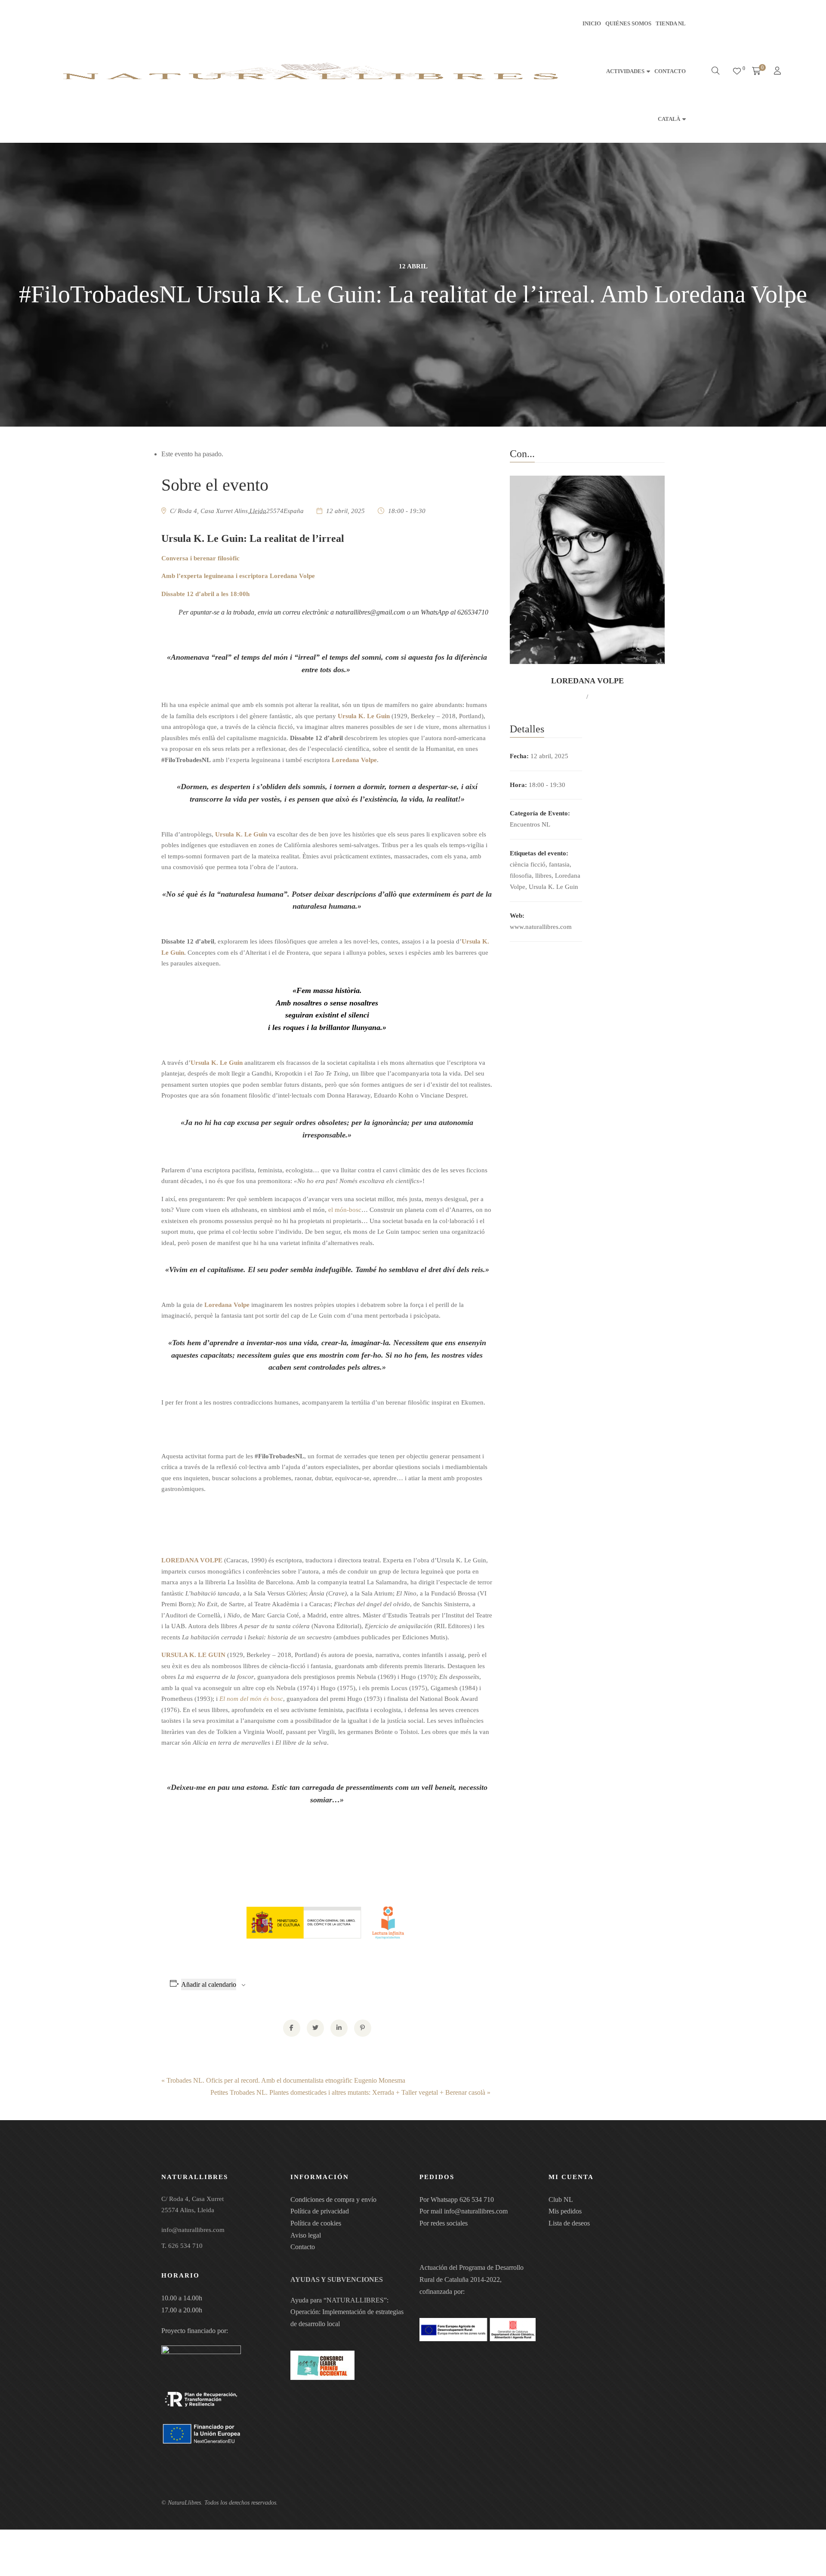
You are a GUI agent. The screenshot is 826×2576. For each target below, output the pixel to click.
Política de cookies (316, 2223)
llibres (543, 876)
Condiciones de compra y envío (333, 2199)
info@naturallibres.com (476, 2211)
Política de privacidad (320, 2211)
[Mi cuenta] (778, 72)
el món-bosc (345, 1210)
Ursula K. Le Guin (553, 887)
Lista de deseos (569, 2223)
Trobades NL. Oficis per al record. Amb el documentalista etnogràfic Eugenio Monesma (283, 2080)
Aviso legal (306, 2235)
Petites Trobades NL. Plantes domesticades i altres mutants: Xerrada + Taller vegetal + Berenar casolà (350, 2092)
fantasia (559, 864)
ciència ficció (528, 864)
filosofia (521, 876)
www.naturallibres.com (541, 927)
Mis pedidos (565, 2211)
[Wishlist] (737, 71)
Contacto (303, 2247)
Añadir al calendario (209, 1984)
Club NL (561, 2199)
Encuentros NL (530, 824)
